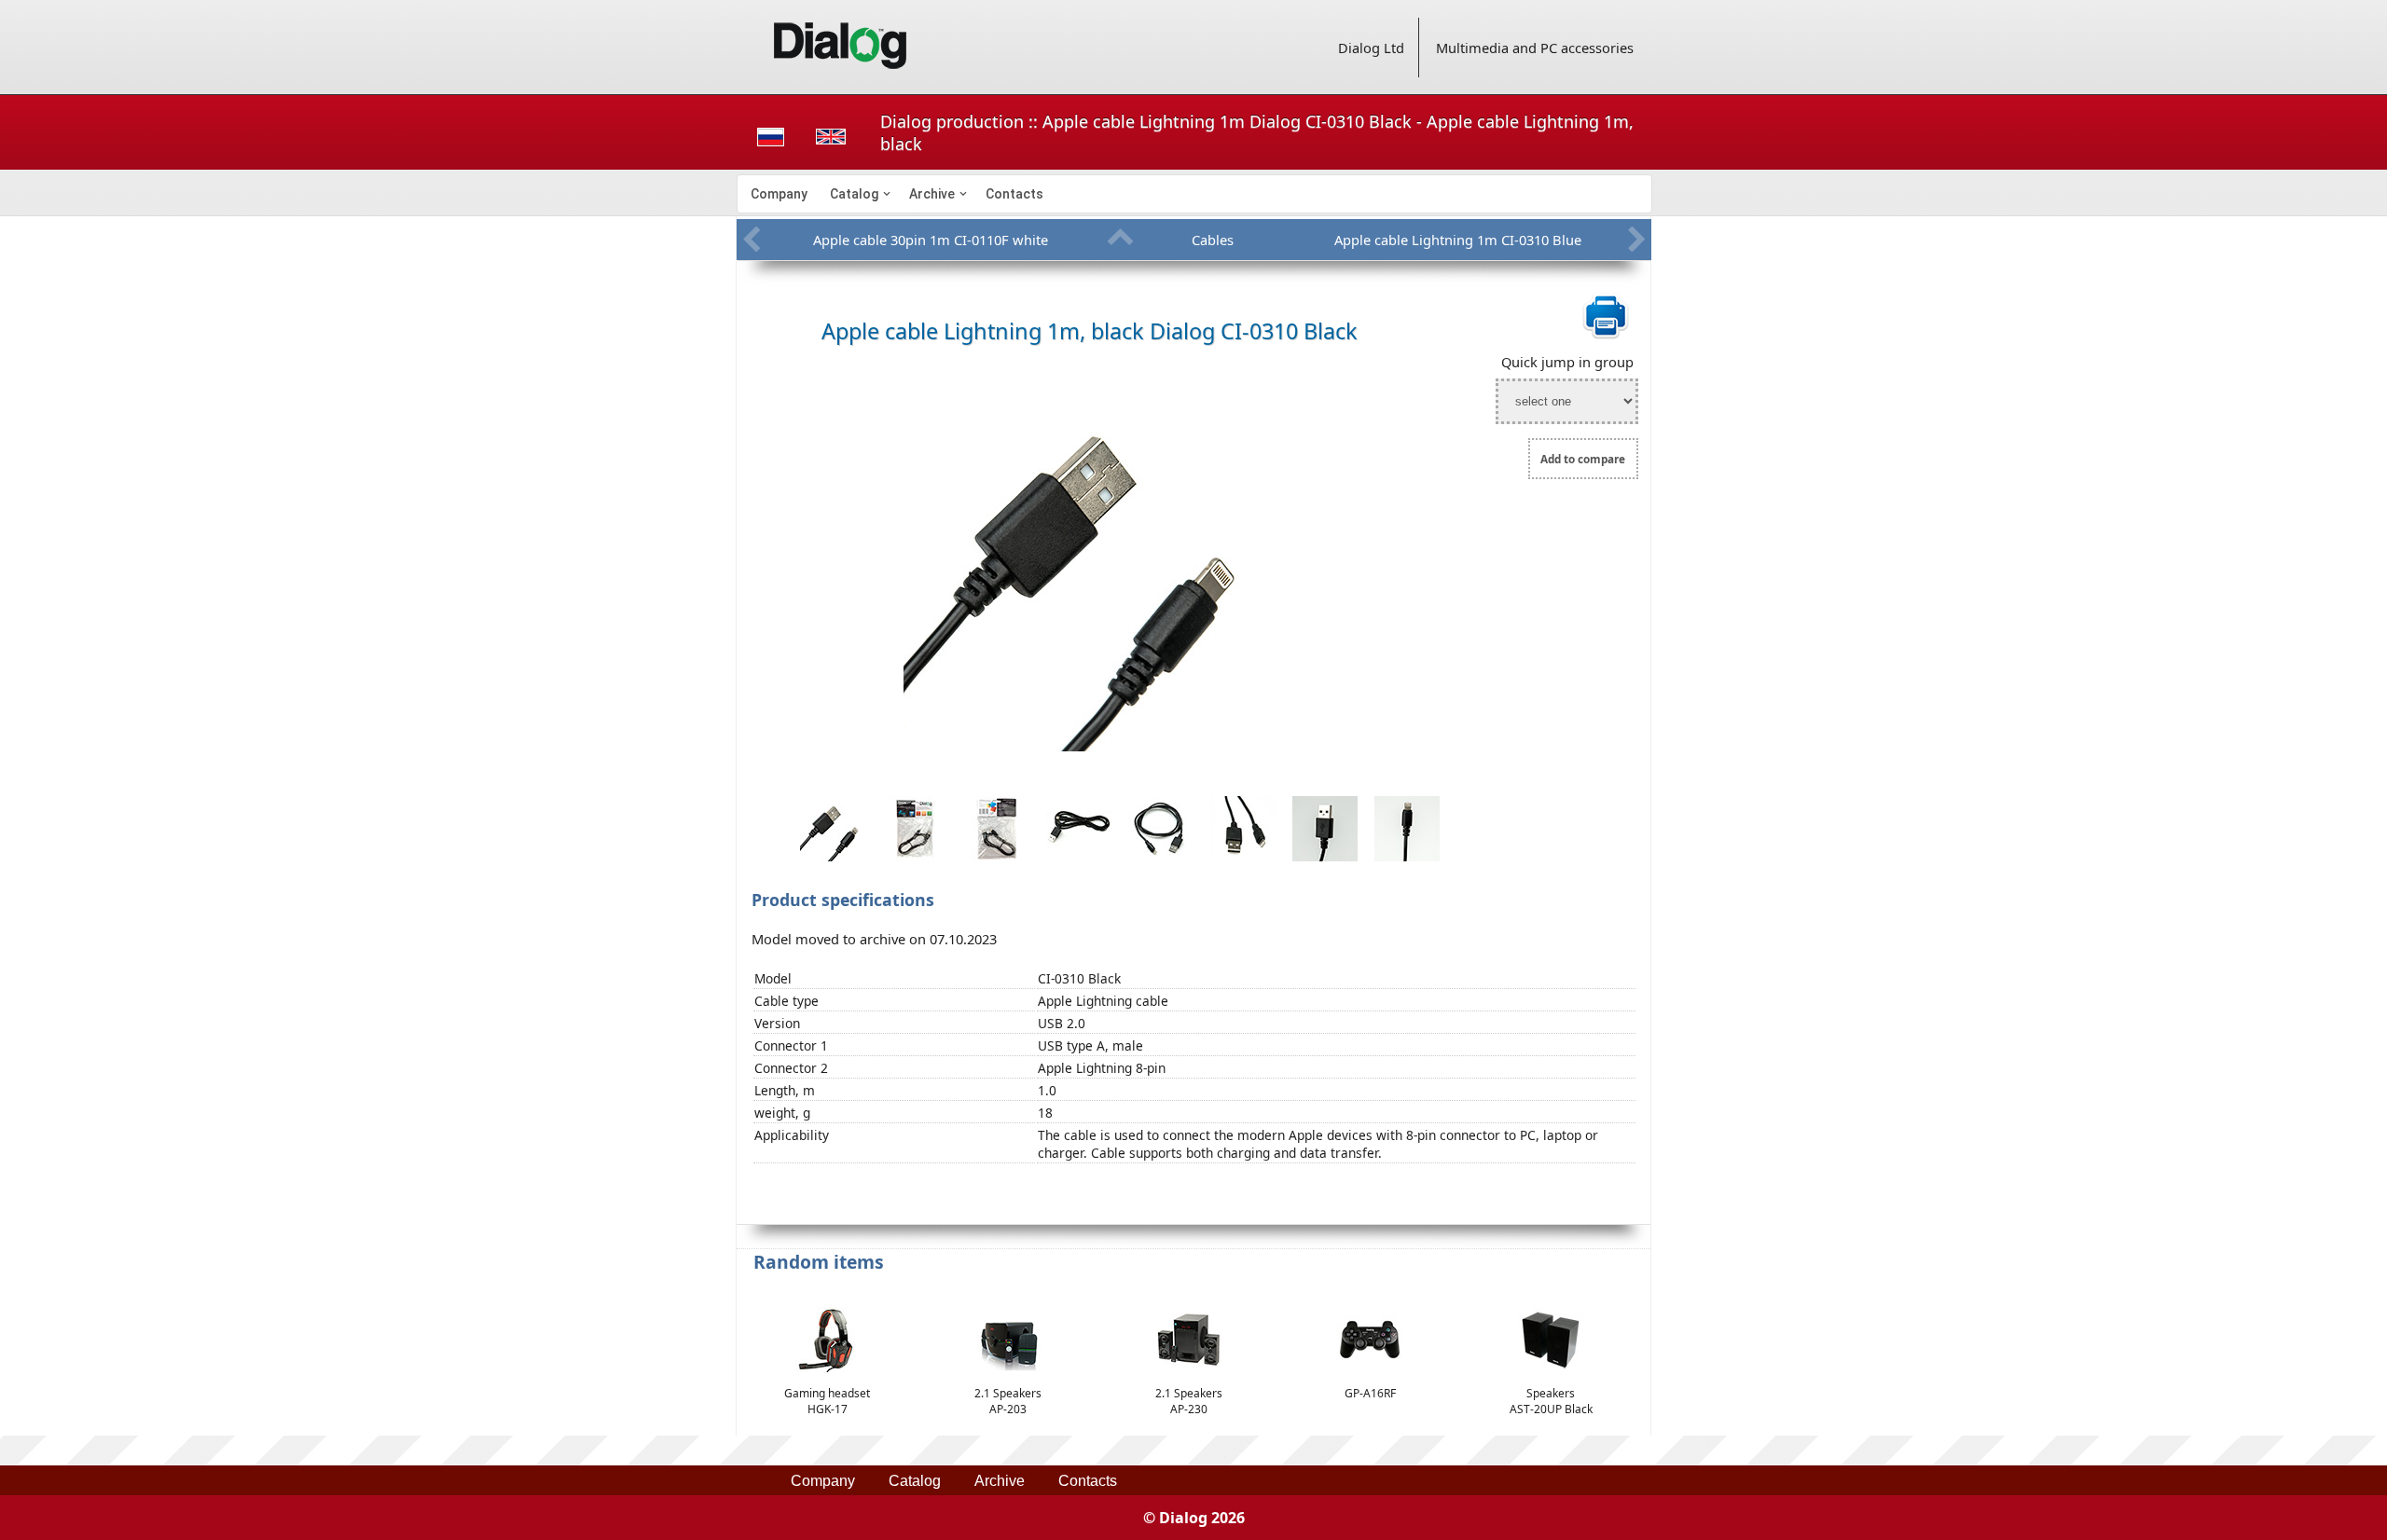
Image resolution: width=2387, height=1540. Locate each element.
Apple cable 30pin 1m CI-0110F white (931, 240)
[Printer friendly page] (1606, 336)
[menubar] (1194, 194)
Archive (932, 194)
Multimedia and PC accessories (1535, 48)
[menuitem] (779, 194)
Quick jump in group (1567, 362)
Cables (1213, 240)
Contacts (1014, 194)
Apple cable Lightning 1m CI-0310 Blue (1458, 240)
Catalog (854, 194)
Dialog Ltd (1371, 48)
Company (779, 194)
